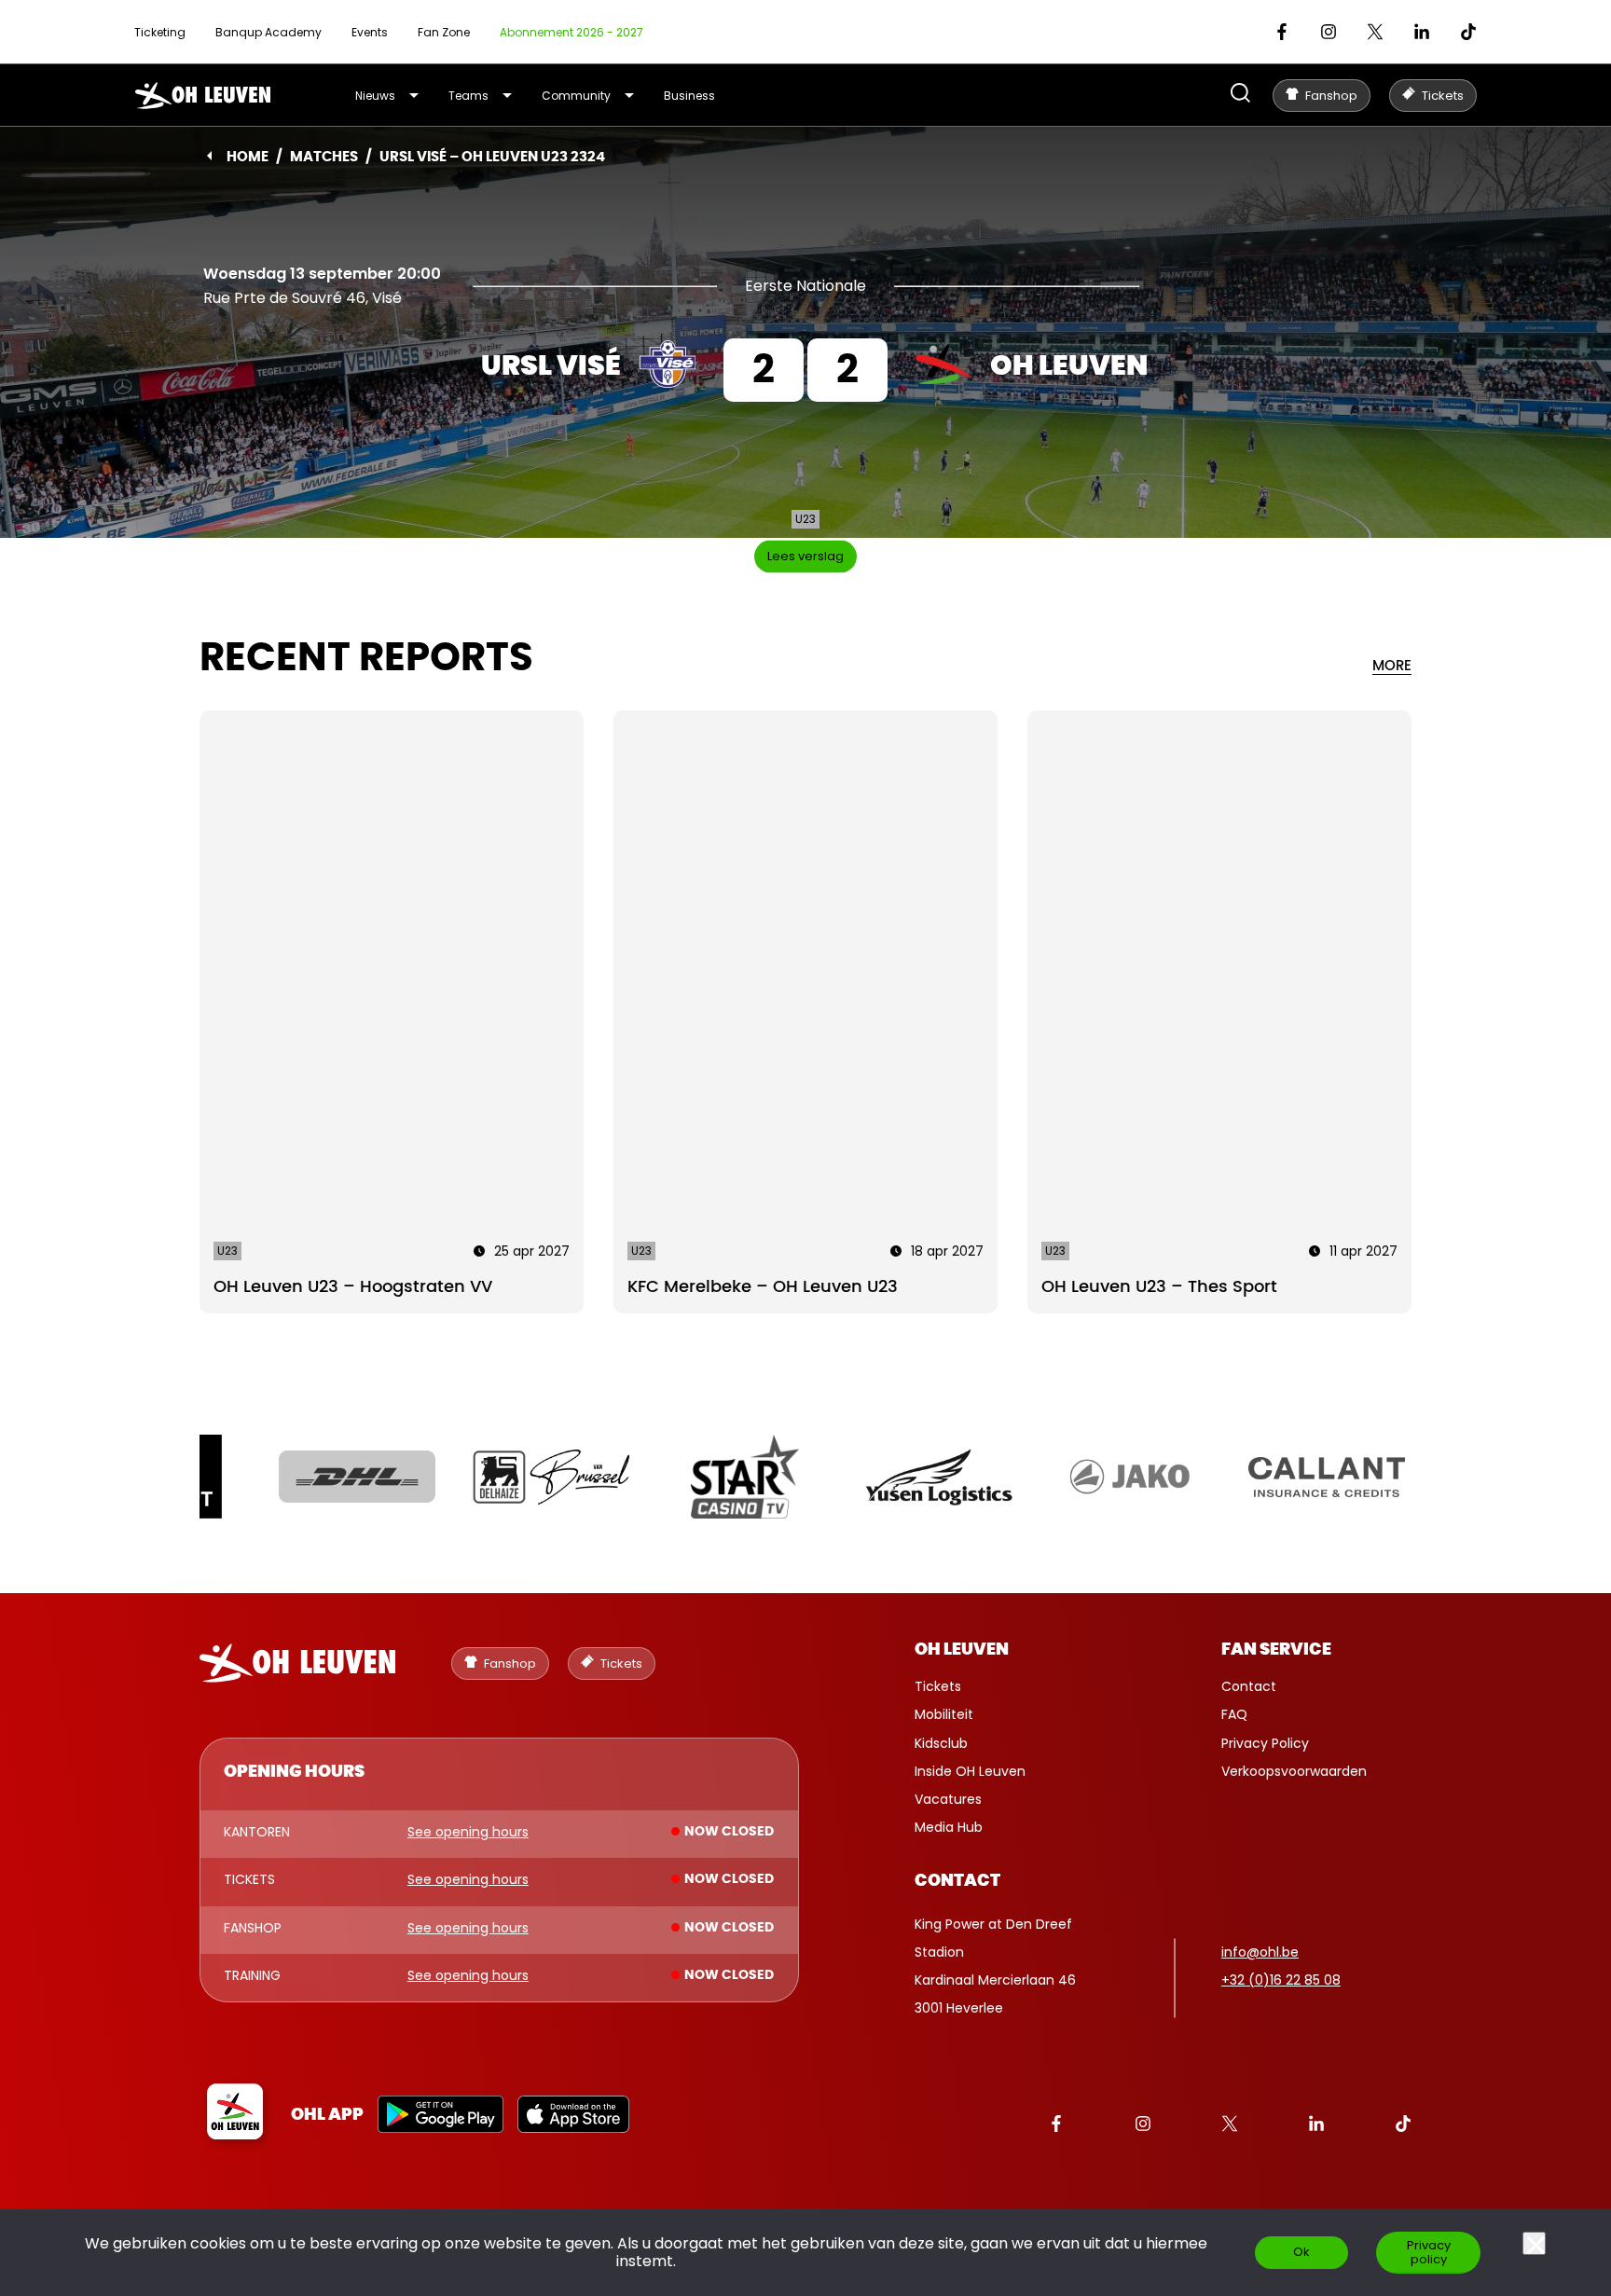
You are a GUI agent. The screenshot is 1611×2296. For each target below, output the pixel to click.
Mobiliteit (944, 1714)
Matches (324, 157)
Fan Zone (444, 32)
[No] (1534, 2243)
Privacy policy (1429, 2252)
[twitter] (1375, 32)
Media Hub (949, 1827)
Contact (1249, 1686)
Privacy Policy (1265, 1743)
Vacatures (948, 1799)
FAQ (1234, 1714)
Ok (1301, 2252)
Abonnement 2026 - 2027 (571, 32)
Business (689, 96)
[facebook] (1282, 32)
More (1392, 666)
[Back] (209, 156)
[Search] (1240, 95)
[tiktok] (1468, 32)
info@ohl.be (1260, 1952)
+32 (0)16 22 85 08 (1281, 1980)
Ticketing (160, 32)
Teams (468, 96)
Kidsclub (941, 1743)
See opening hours (468, 1833)
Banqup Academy (268, 32)
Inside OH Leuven (970, 1771)
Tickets (938, 1686)
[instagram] (1329, 32)
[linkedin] (1422, 32)
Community (576, 96)
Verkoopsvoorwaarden (1294, 1771)
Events (370, 32)
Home (248, 157)
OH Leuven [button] (962, 1650)
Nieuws (375, 96)
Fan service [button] (1276, 1650)
